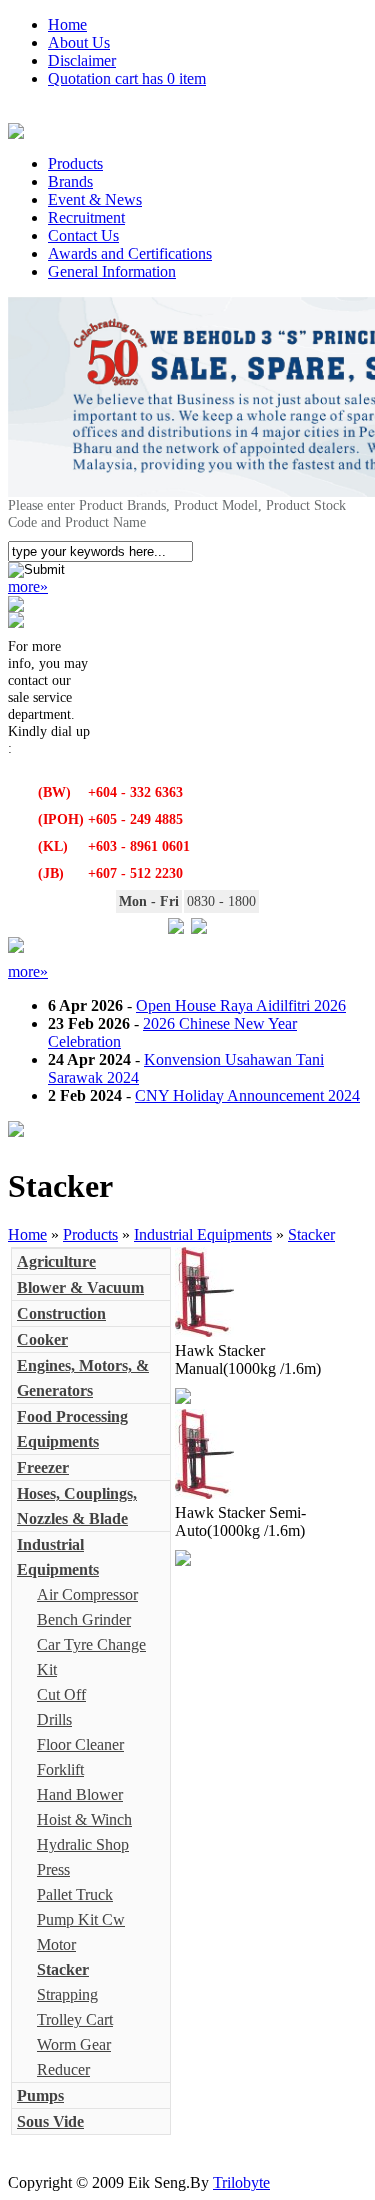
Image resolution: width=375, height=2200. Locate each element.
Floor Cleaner (80, 1744)
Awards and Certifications (130, 253)
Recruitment (86, 217)
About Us (79, 42)
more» (28, 586)
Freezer (43, 1467)
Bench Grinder (84, 1619)
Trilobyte (241, 2182)
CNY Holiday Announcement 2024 (247, 1095)
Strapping (67, 1994)
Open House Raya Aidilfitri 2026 (241, 1005)
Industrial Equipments (203, 1234)
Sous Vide (50, 2121)
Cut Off (61, 1694)
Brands (70, 181)
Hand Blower (80, 1794)
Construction (61, 1313)
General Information (112, 271)
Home (67, 24)
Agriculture (56, 1261)
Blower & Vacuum (80, 1287)
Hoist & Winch (84, 1819)
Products (75, 163)
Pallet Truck (75, 1894)
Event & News (95, 199)
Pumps (40, 2095)
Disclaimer (82, 60)
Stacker (311, 1234)
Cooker (42, 1339)
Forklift (60, 1769)
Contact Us (83, 235)
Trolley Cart (75, 2019)
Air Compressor (87, 1594)
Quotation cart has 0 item (127, 78)
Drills (54, 1719)
